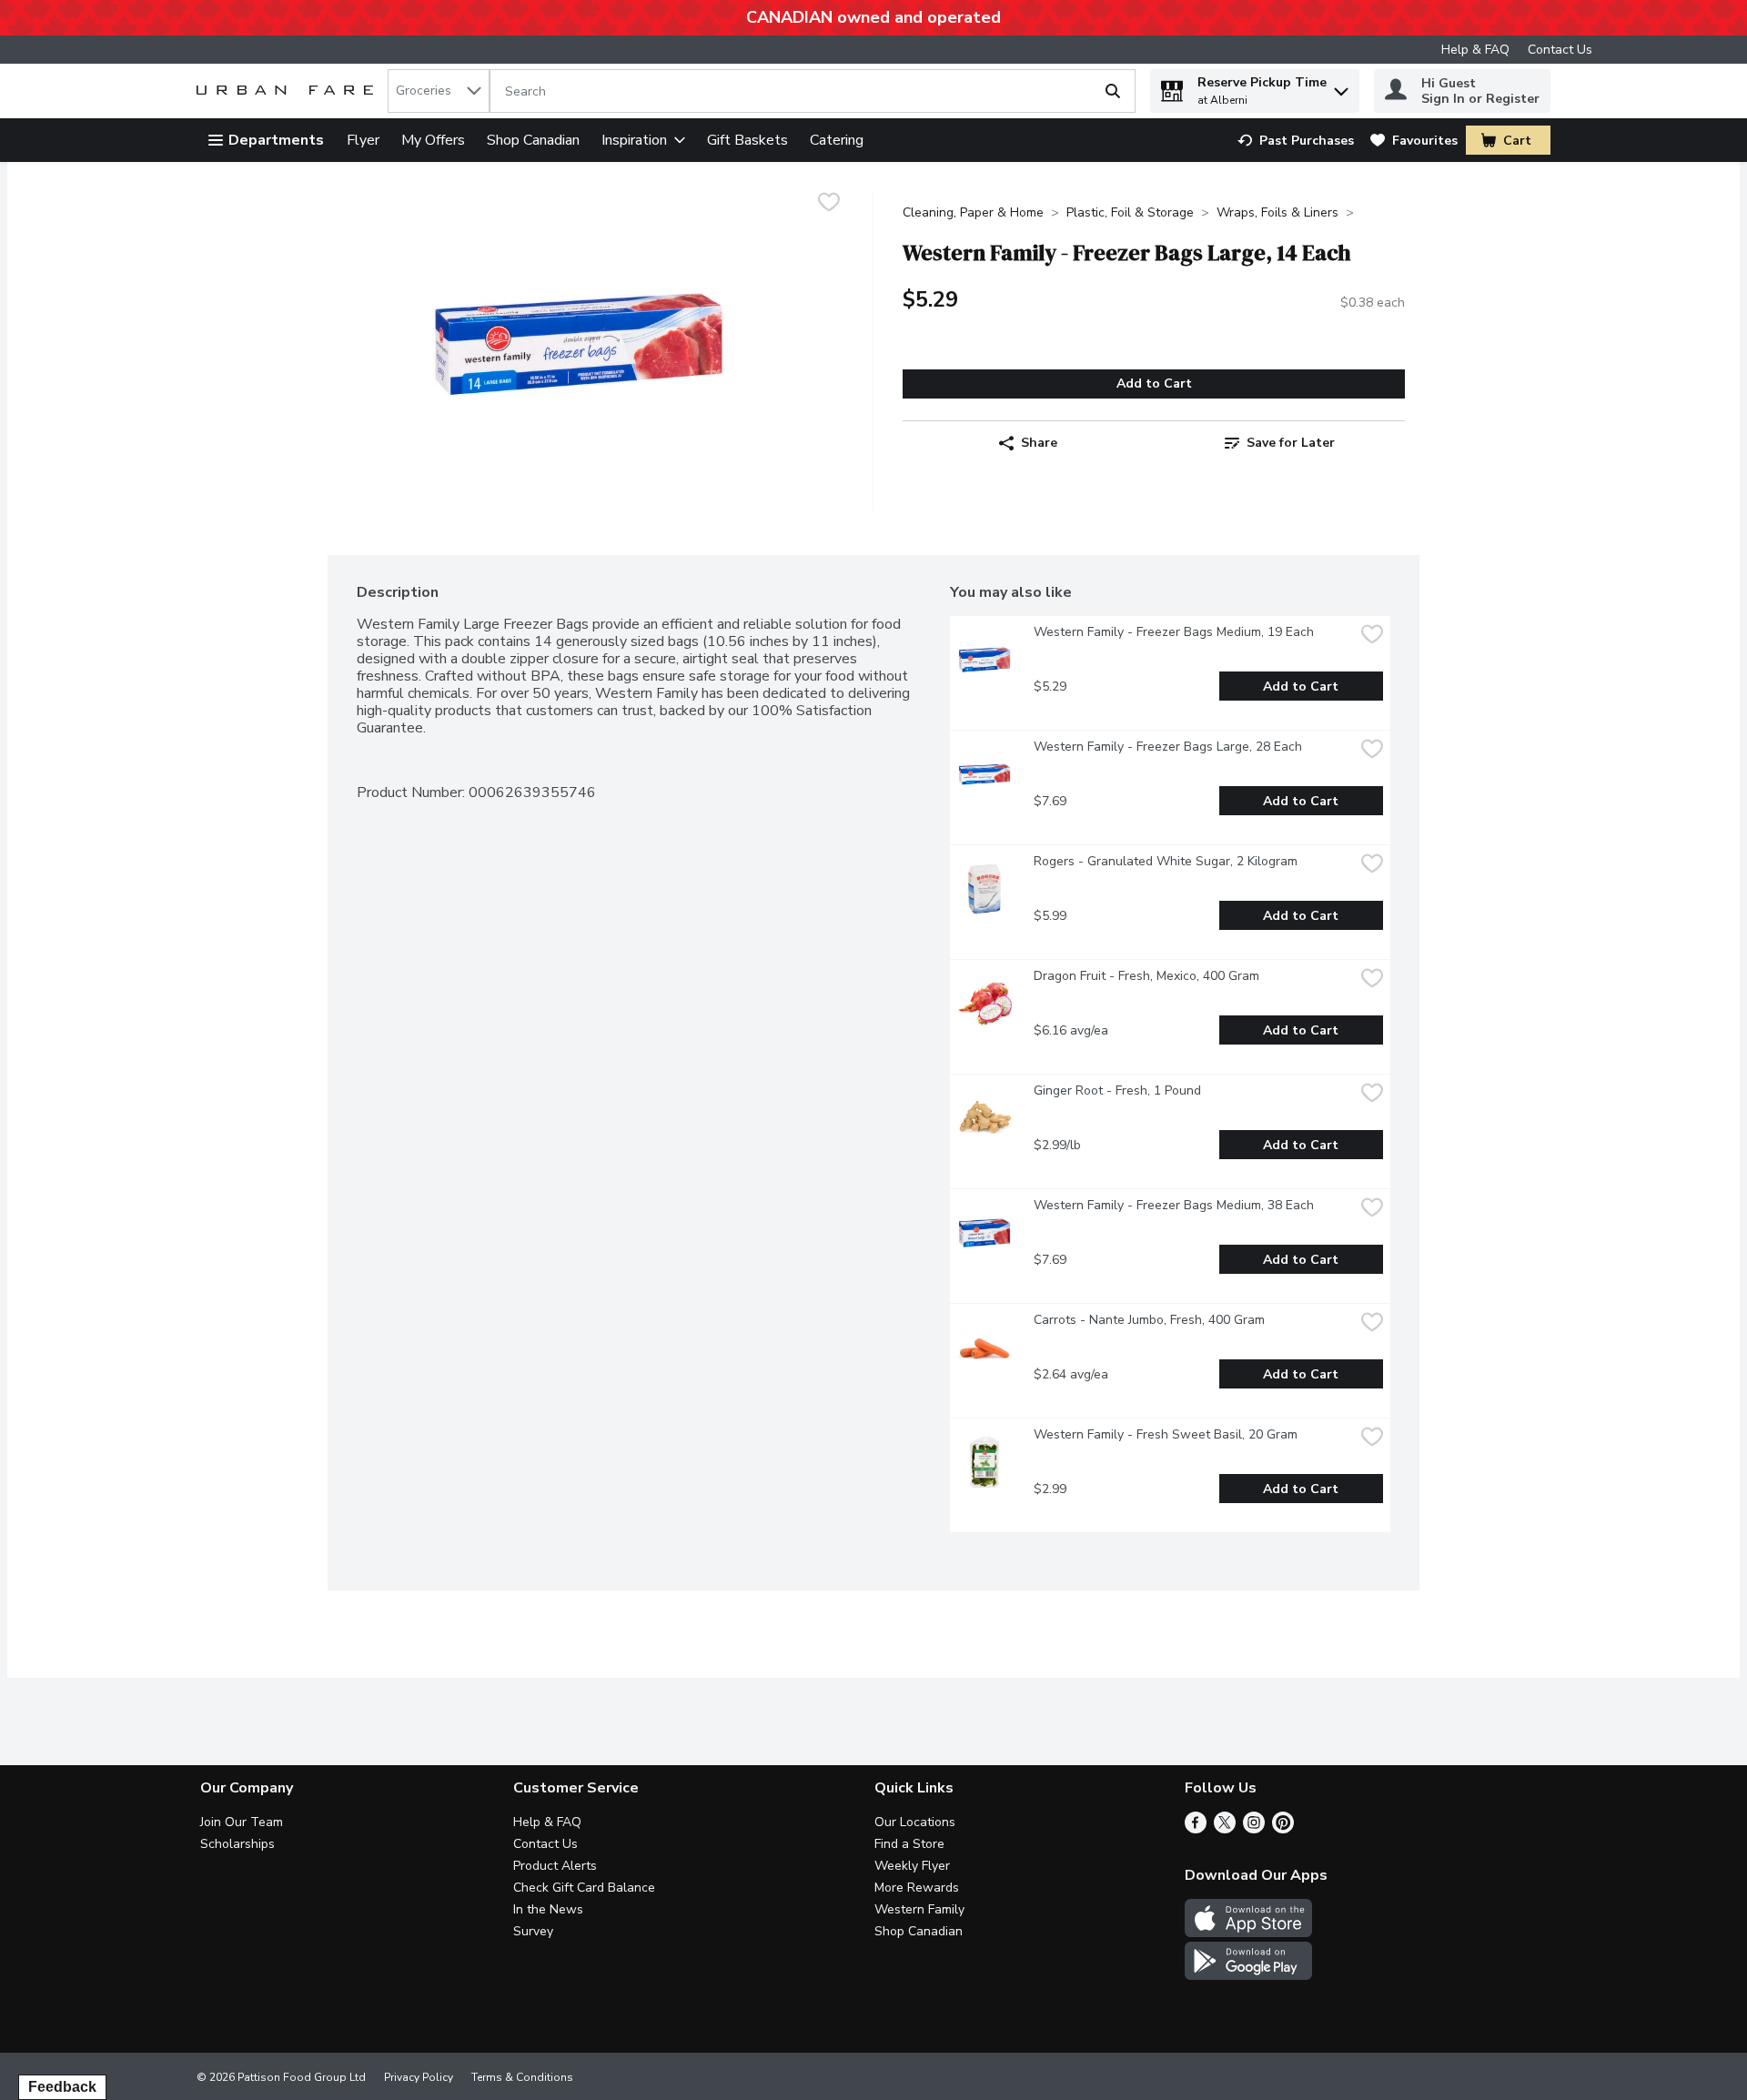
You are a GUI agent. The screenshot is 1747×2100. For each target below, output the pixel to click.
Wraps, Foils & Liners (1277, 212)
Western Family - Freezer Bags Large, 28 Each (1168, 747)
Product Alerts (555, 1866)
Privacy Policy (419, 2077)
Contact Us (1560, 50)
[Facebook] (1196, 1829)
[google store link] (1248, 1975)
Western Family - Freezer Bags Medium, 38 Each (1174, 1205)
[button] (1341, 87)
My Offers (433, 140)
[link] (1296, 141)
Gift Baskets (747, 140)
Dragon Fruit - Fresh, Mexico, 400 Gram (1146, 976)
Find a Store (909, 1844)
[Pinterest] (1283, 1829)
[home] (288, 91)
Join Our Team (242, 1822)
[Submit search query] (1113, 91)
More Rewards (917, 1888)
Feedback (62, 2087)
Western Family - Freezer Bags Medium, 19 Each (1174, 632)
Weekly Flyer (912, 1866)
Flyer (363, 140)
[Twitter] (1225, 1829)
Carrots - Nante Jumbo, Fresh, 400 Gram (1149, 1320)
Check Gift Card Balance (584, 1888)
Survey (533, 1931)
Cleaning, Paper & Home (973, 212)
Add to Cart (1154, 384)
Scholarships (237, 1844)
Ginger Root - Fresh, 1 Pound (1117, 1090)
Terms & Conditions (522, 2077)
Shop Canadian (533, 140)
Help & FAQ (1475, 50)
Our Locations (915, 1822)
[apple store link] (1248, 1933)
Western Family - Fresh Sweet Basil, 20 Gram (1166, 1434)
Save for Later (1291, 443)
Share (1039, 443)
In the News (548, 1909)
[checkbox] (829, 204)
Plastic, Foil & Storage (1130, 212)
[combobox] (439, 91)
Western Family (919, 1909)
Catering (837, 140)
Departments (276, 140)
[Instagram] (1254, 1829)
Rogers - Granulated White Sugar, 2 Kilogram (1166, 861)
